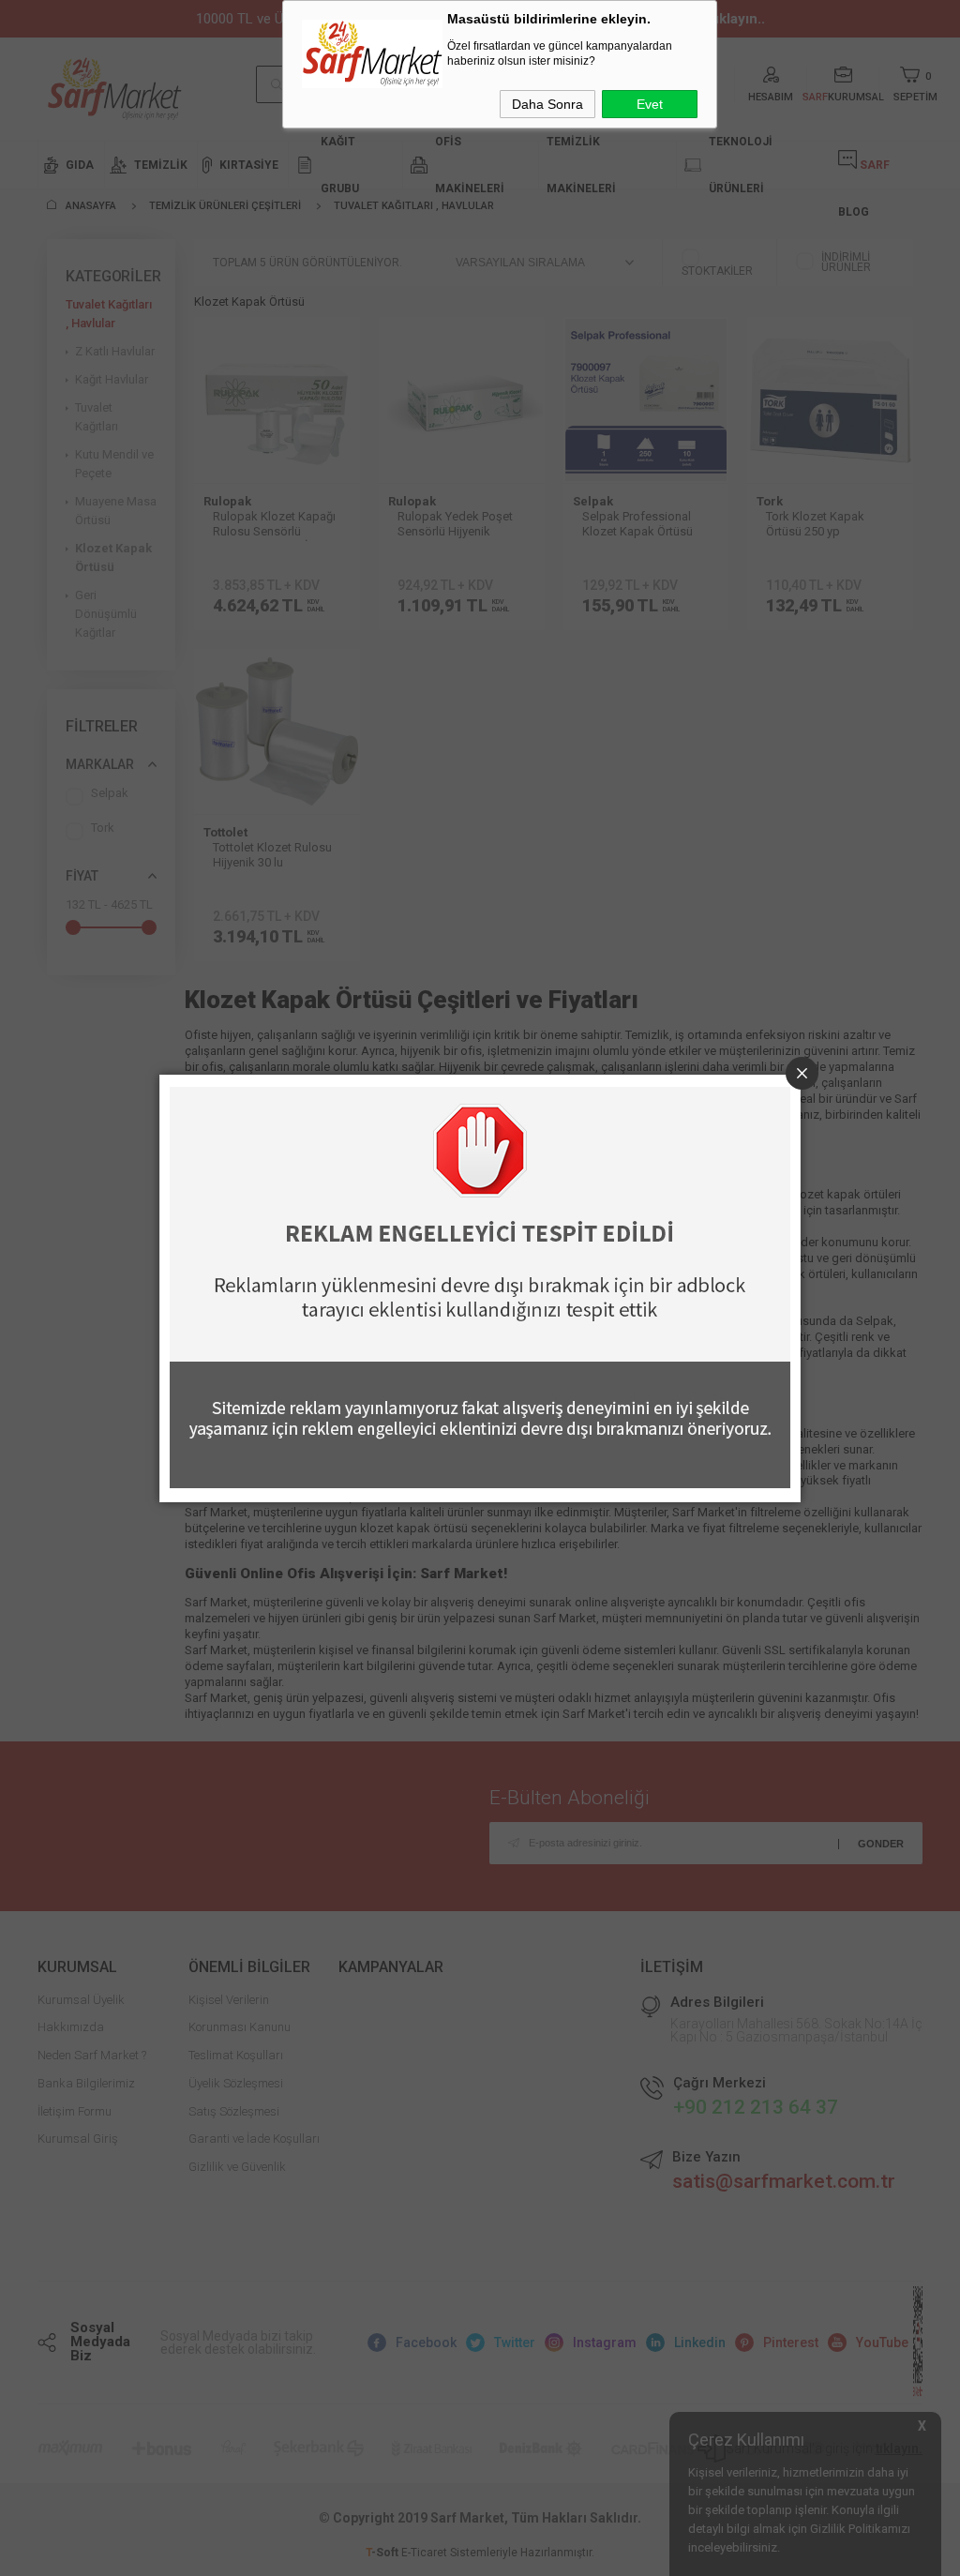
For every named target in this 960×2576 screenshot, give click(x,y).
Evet (650, 104)
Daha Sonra (547, 104)
